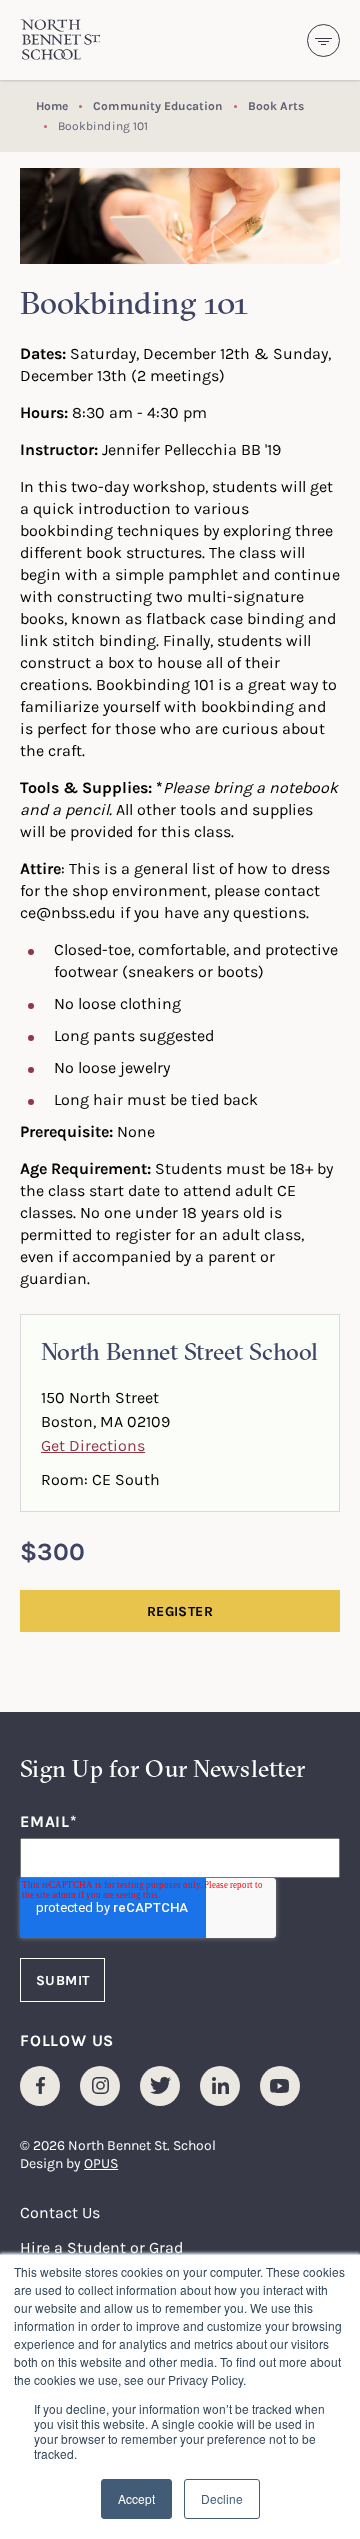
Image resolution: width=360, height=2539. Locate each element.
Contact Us (60, 2212)
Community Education (157, 105)
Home (52, 105)
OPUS (101, 2162)
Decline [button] (222, 2498)
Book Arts (276, 105)
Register (180, 1611)
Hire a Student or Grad (101, 2247)
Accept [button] (136, 2498)
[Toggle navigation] (323, 40)
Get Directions (93, 1445)
